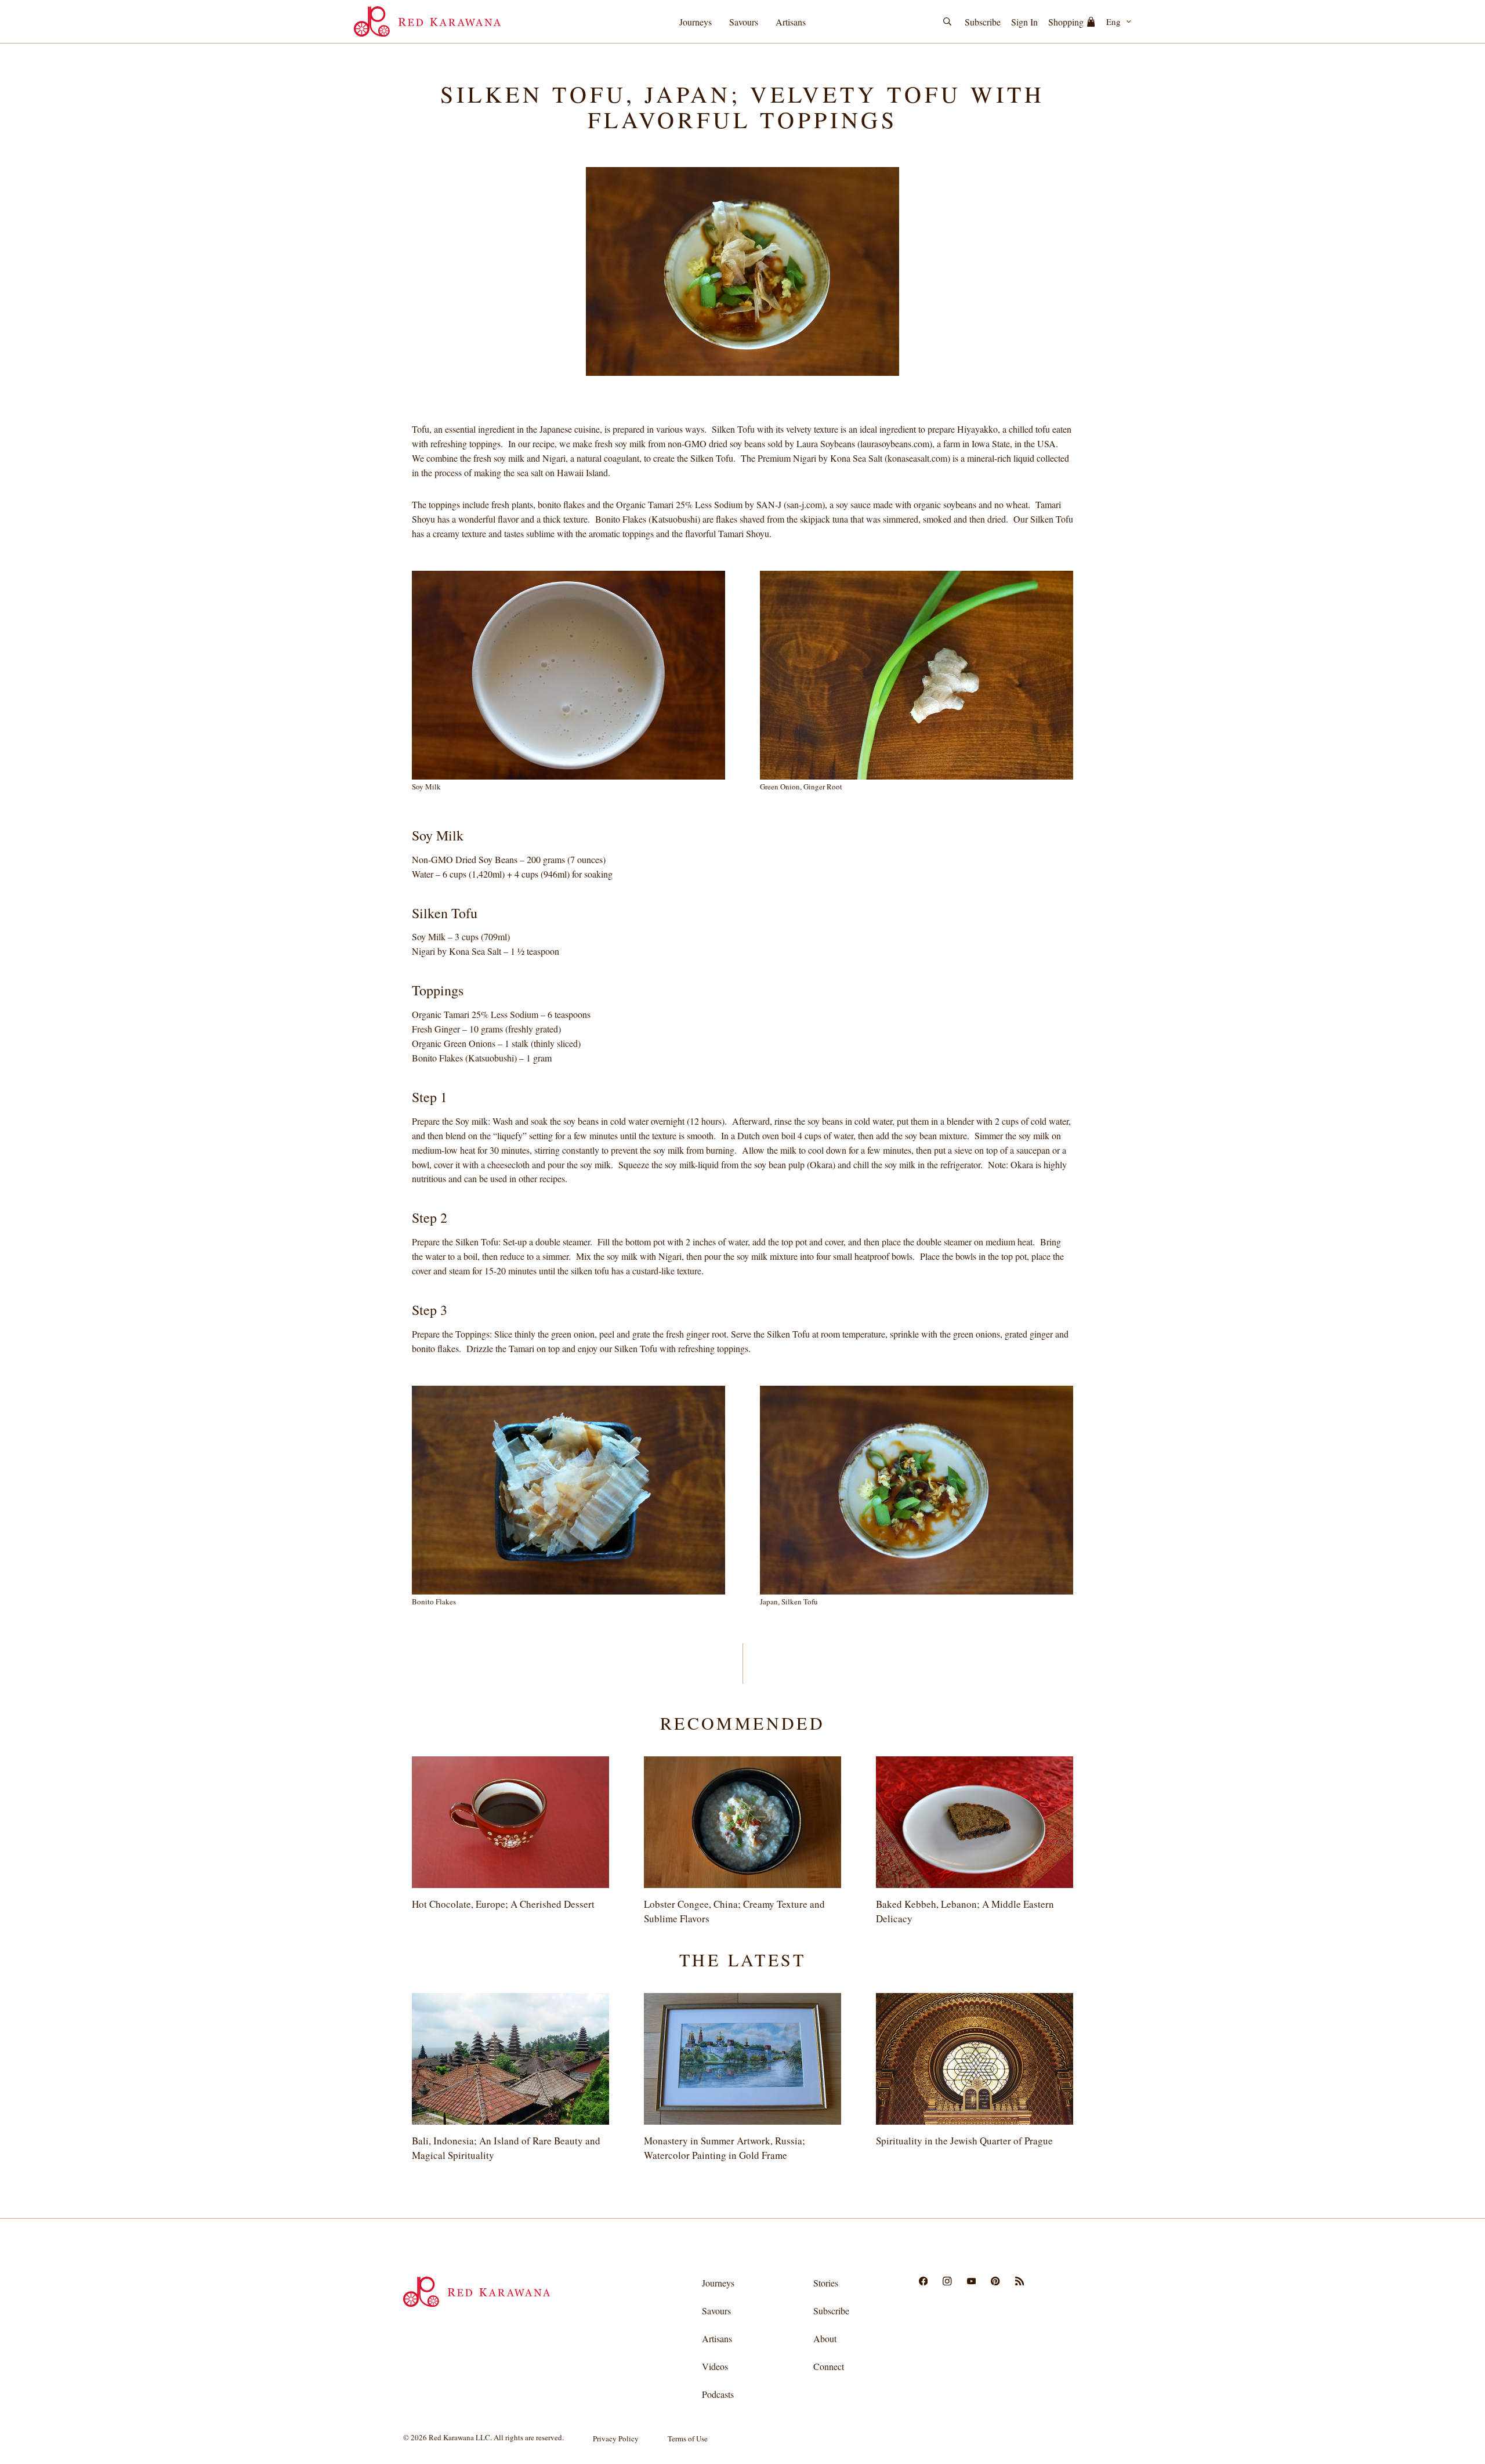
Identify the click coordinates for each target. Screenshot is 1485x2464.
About (825, 2338)
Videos (715, 2366)
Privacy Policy (616, 2438)
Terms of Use (688, 2438)
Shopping (1066, 22)
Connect (829, 2366)
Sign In (1024, 22)
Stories (826, 2283)
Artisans (791, 22)
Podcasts (718, 2394)
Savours (744, 22)
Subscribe (983, 22)
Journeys (696, 22)
